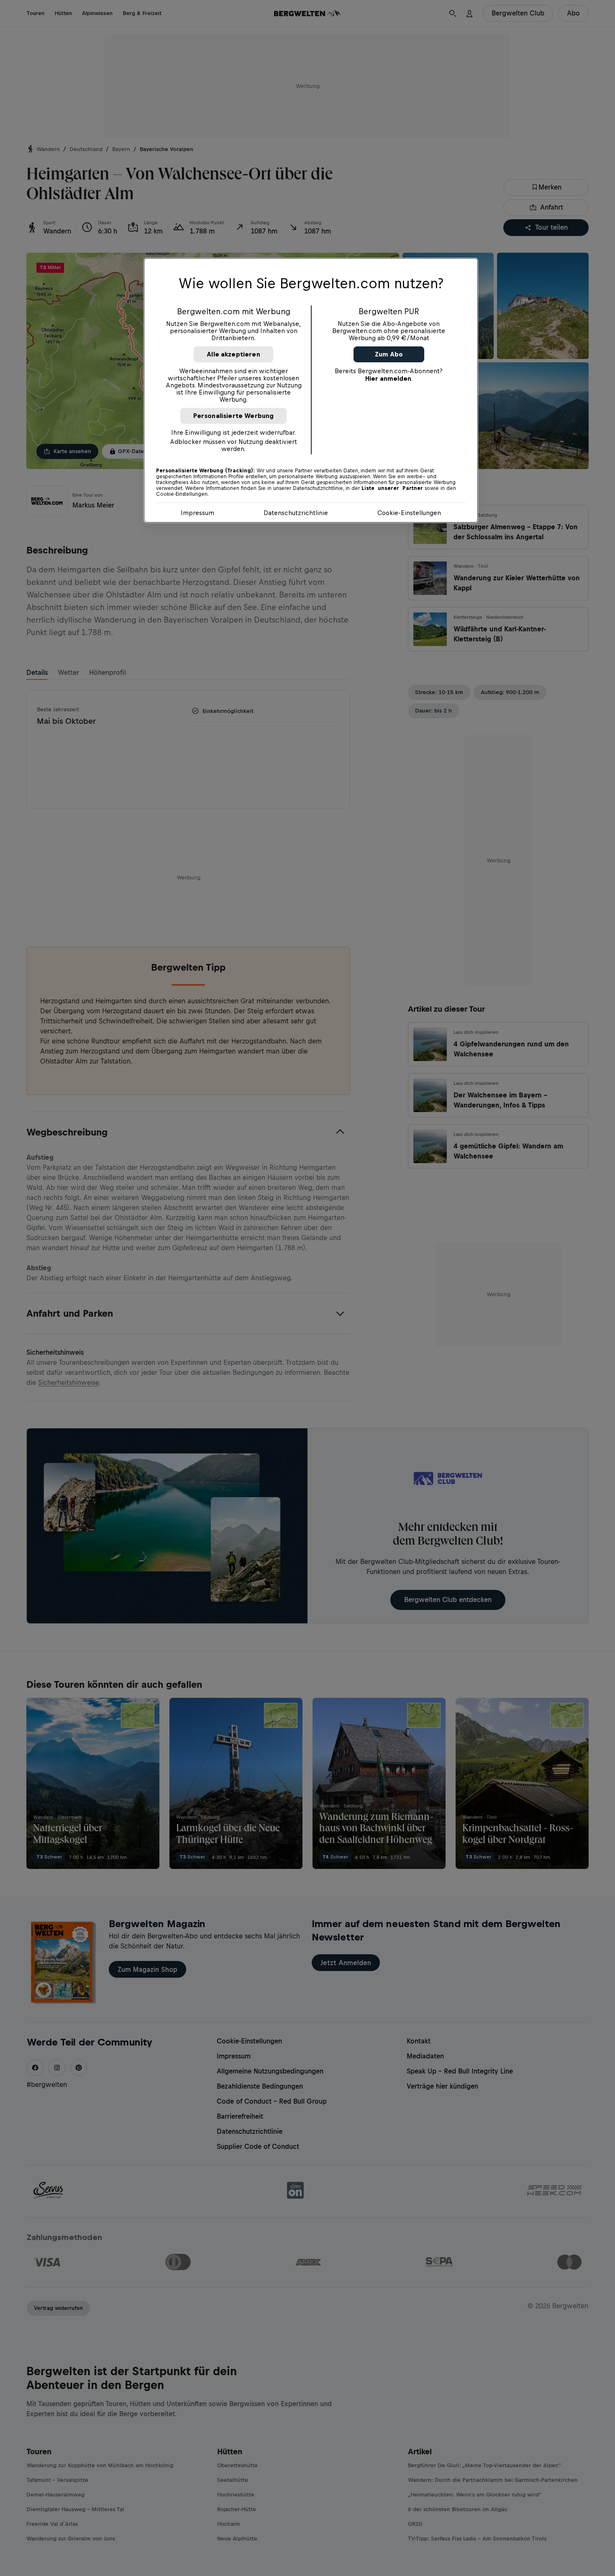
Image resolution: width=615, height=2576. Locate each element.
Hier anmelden (388, 378)
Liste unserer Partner (392, 488)
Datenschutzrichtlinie (296, 513)
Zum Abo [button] (389, 354)
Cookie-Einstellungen (409, 513)
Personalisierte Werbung (234, 416)
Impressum (197, 513)
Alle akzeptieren (233, 354)
